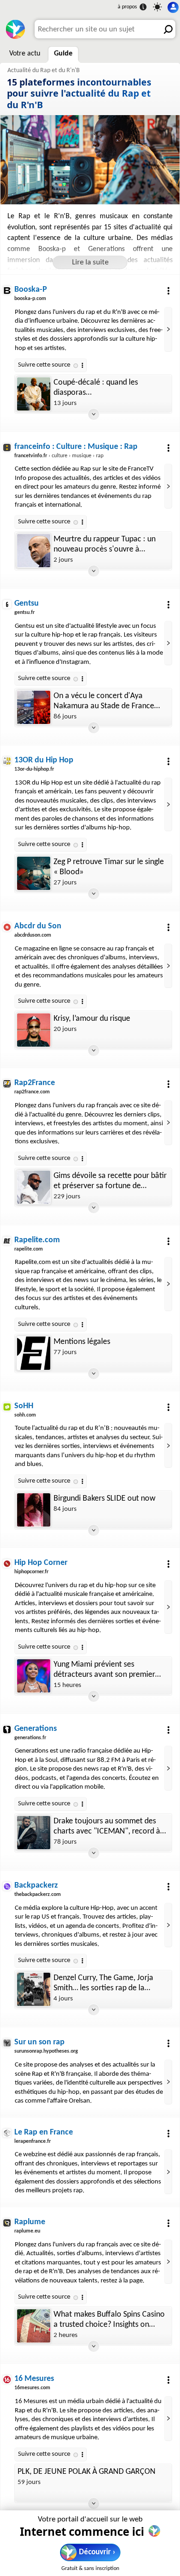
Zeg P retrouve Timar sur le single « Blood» (109, 867)
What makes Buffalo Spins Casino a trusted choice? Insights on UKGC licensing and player (109, 2320)
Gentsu (27, 604)
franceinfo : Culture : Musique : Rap (76, 447)
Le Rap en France (44, 2132)
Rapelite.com (37, 1240)
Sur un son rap (39, 2042)
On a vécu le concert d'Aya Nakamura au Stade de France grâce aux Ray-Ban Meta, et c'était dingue (104, 702)
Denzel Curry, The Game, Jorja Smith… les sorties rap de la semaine (103, 1984)
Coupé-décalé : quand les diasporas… (96, 388)
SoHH (24, 1406)
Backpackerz (36, 1886)
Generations (36, 1729)
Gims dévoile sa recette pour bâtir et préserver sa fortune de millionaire (110, 1181)
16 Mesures (34, 2379)
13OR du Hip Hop (44, 760)
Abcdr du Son (38, 926)
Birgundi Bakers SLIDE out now (105, 1499)
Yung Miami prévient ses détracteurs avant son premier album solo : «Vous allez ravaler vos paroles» (106, 1670)
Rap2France (35, 1083)
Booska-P (31, 290)
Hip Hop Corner (41, 1563)
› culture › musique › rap (59, 456)
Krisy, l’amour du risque (92, 1019)
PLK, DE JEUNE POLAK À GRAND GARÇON (87, 2472)
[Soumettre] (166, 29)
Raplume (30, 2222)
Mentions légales (82, 1342)
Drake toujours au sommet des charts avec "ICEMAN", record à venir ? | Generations (107, 1827)
